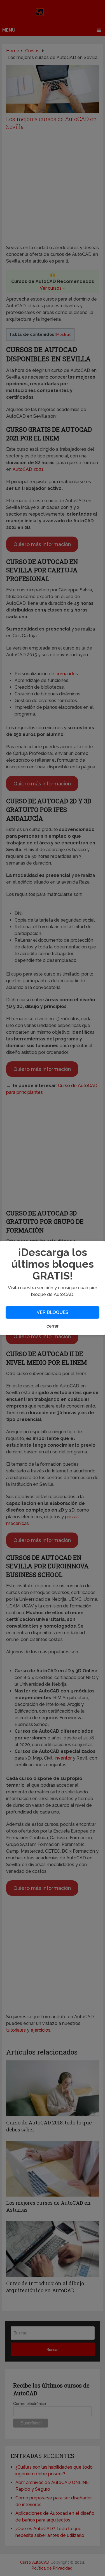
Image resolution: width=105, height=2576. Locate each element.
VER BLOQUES (53, 1312)
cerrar (53, 1326)
